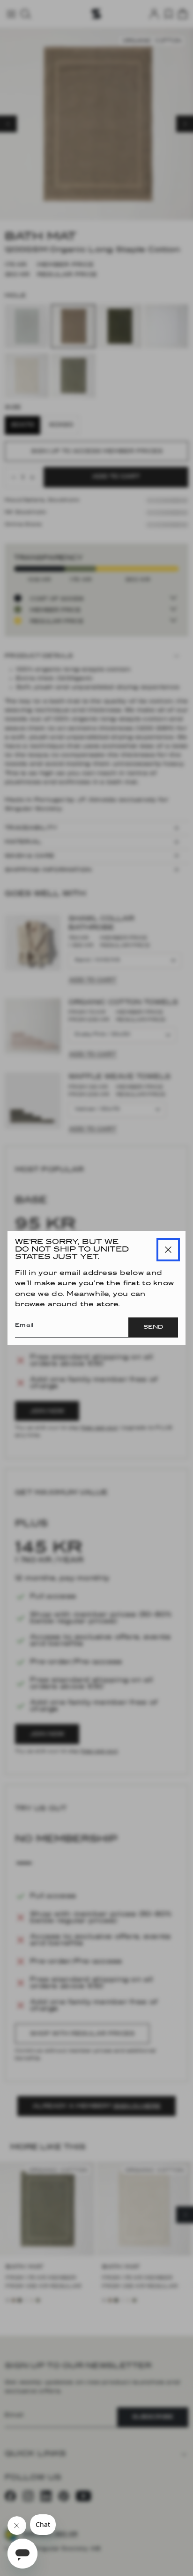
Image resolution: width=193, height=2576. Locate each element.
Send (153, 1327)
